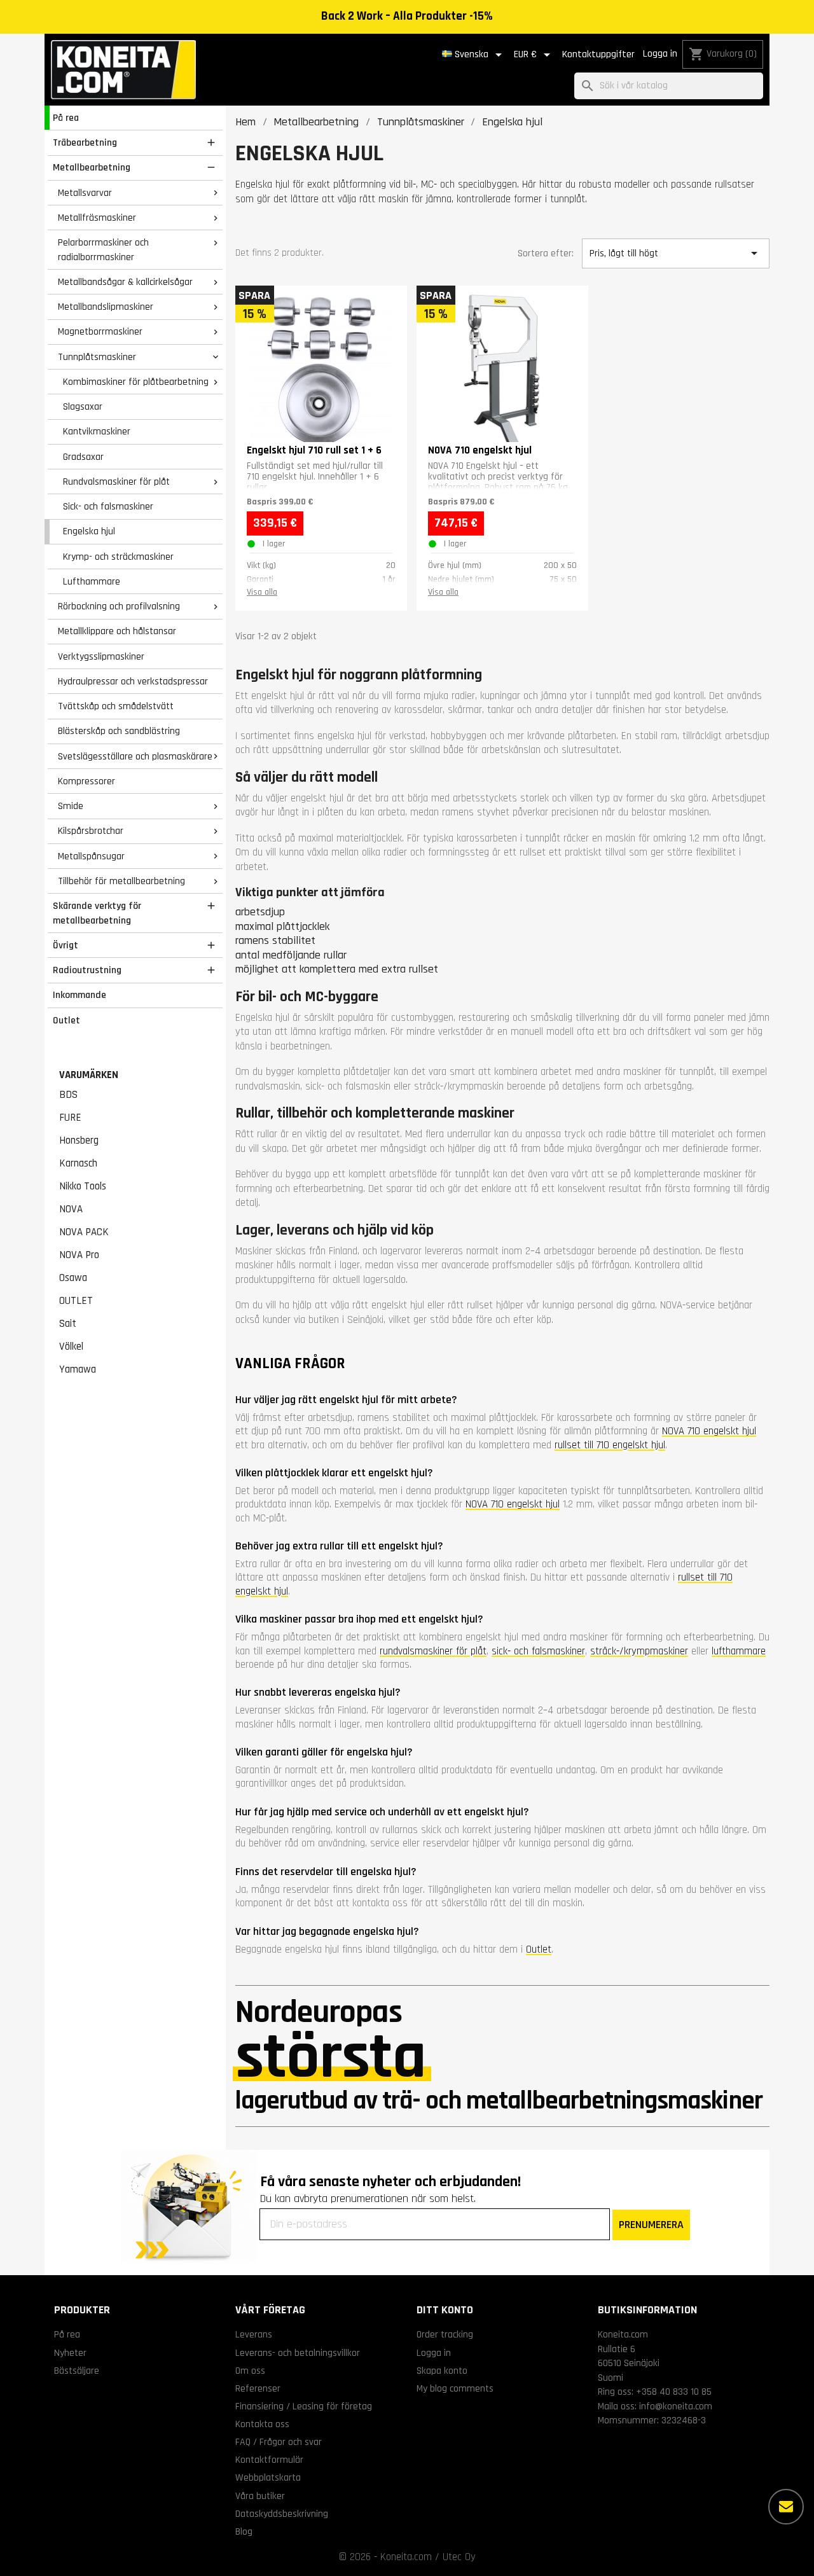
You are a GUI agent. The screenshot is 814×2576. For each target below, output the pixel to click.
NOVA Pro (79, 1255)
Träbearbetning (85, 142)
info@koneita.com (676, 2406)
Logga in (660, 54)
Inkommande (79, 995)
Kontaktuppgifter (598, 54)
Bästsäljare (77, 2371)
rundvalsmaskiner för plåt (433, 1651)
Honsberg (79, 1140)
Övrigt (66, 945)
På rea (66, 118)
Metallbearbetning (92, 167)
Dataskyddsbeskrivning (282, 2514)
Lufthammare (92, 581)
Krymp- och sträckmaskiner (118, 557)
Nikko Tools (83, 1186)
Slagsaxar (83, 406)
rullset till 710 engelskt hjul (610, 1445)
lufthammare (739, 1651)
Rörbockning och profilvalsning (119, 606)
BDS (68, 1095)
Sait (68, 1324)
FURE (70, 1118)
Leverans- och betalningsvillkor (298, 2353)
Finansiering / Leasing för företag (304, 2406)
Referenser (258, 2388)
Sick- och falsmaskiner (108, 506)
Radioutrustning (87, 970)
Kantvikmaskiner (97, 431)
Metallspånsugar (91, 856)
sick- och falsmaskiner (538, 1651)
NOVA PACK (84, 1232)
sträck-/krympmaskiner (639, 1651)
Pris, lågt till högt (675, 253)
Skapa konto (442, 2371)
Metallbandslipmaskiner (106, 307)
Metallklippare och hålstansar (117, 631)
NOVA (71, 1209)
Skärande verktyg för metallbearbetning (97, 913)
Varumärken (89, 1075)
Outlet (66, 1020)
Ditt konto (445, 2310)
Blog (244, 2531)
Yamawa (78, 1369)
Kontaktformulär (269, 2460)
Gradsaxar (83, 457)
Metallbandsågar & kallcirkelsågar (125, 282)
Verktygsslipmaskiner (101, 656)
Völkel (71, 1347)
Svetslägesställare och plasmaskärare (135, 756)
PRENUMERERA (651, 2225)
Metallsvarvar (85, 193)
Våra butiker (260, 2496)
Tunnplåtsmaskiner (97, 357)
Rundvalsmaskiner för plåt (116, 481)
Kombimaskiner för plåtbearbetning (136, 382)
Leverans (254, 2334)
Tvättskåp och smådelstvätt (116, 706)
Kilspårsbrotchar (91, 831)
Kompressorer (86, 781)
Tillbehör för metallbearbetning (121, 881)
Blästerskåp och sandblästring (119, 731)
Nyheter (70, 2353)
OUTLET (76, 1301)
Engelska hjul (89, 531)
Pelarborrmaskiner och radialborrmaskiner (103, 250)
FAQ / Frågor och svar (279, 2442)
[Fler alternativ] (786, 2507)
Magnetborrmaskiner (100, 331)
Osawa (73, 1278)
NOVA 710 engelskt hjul (709, 1431)
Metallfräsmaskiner (97, 218)
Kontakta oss (262, 2424)
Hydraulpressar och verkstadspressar (133, 681)
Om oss (250, 2371)
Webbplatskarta (268, 2477)
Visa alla (262, 592)
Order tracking (445, 2334)
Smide (71, 806)
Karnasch (78, 1163)
